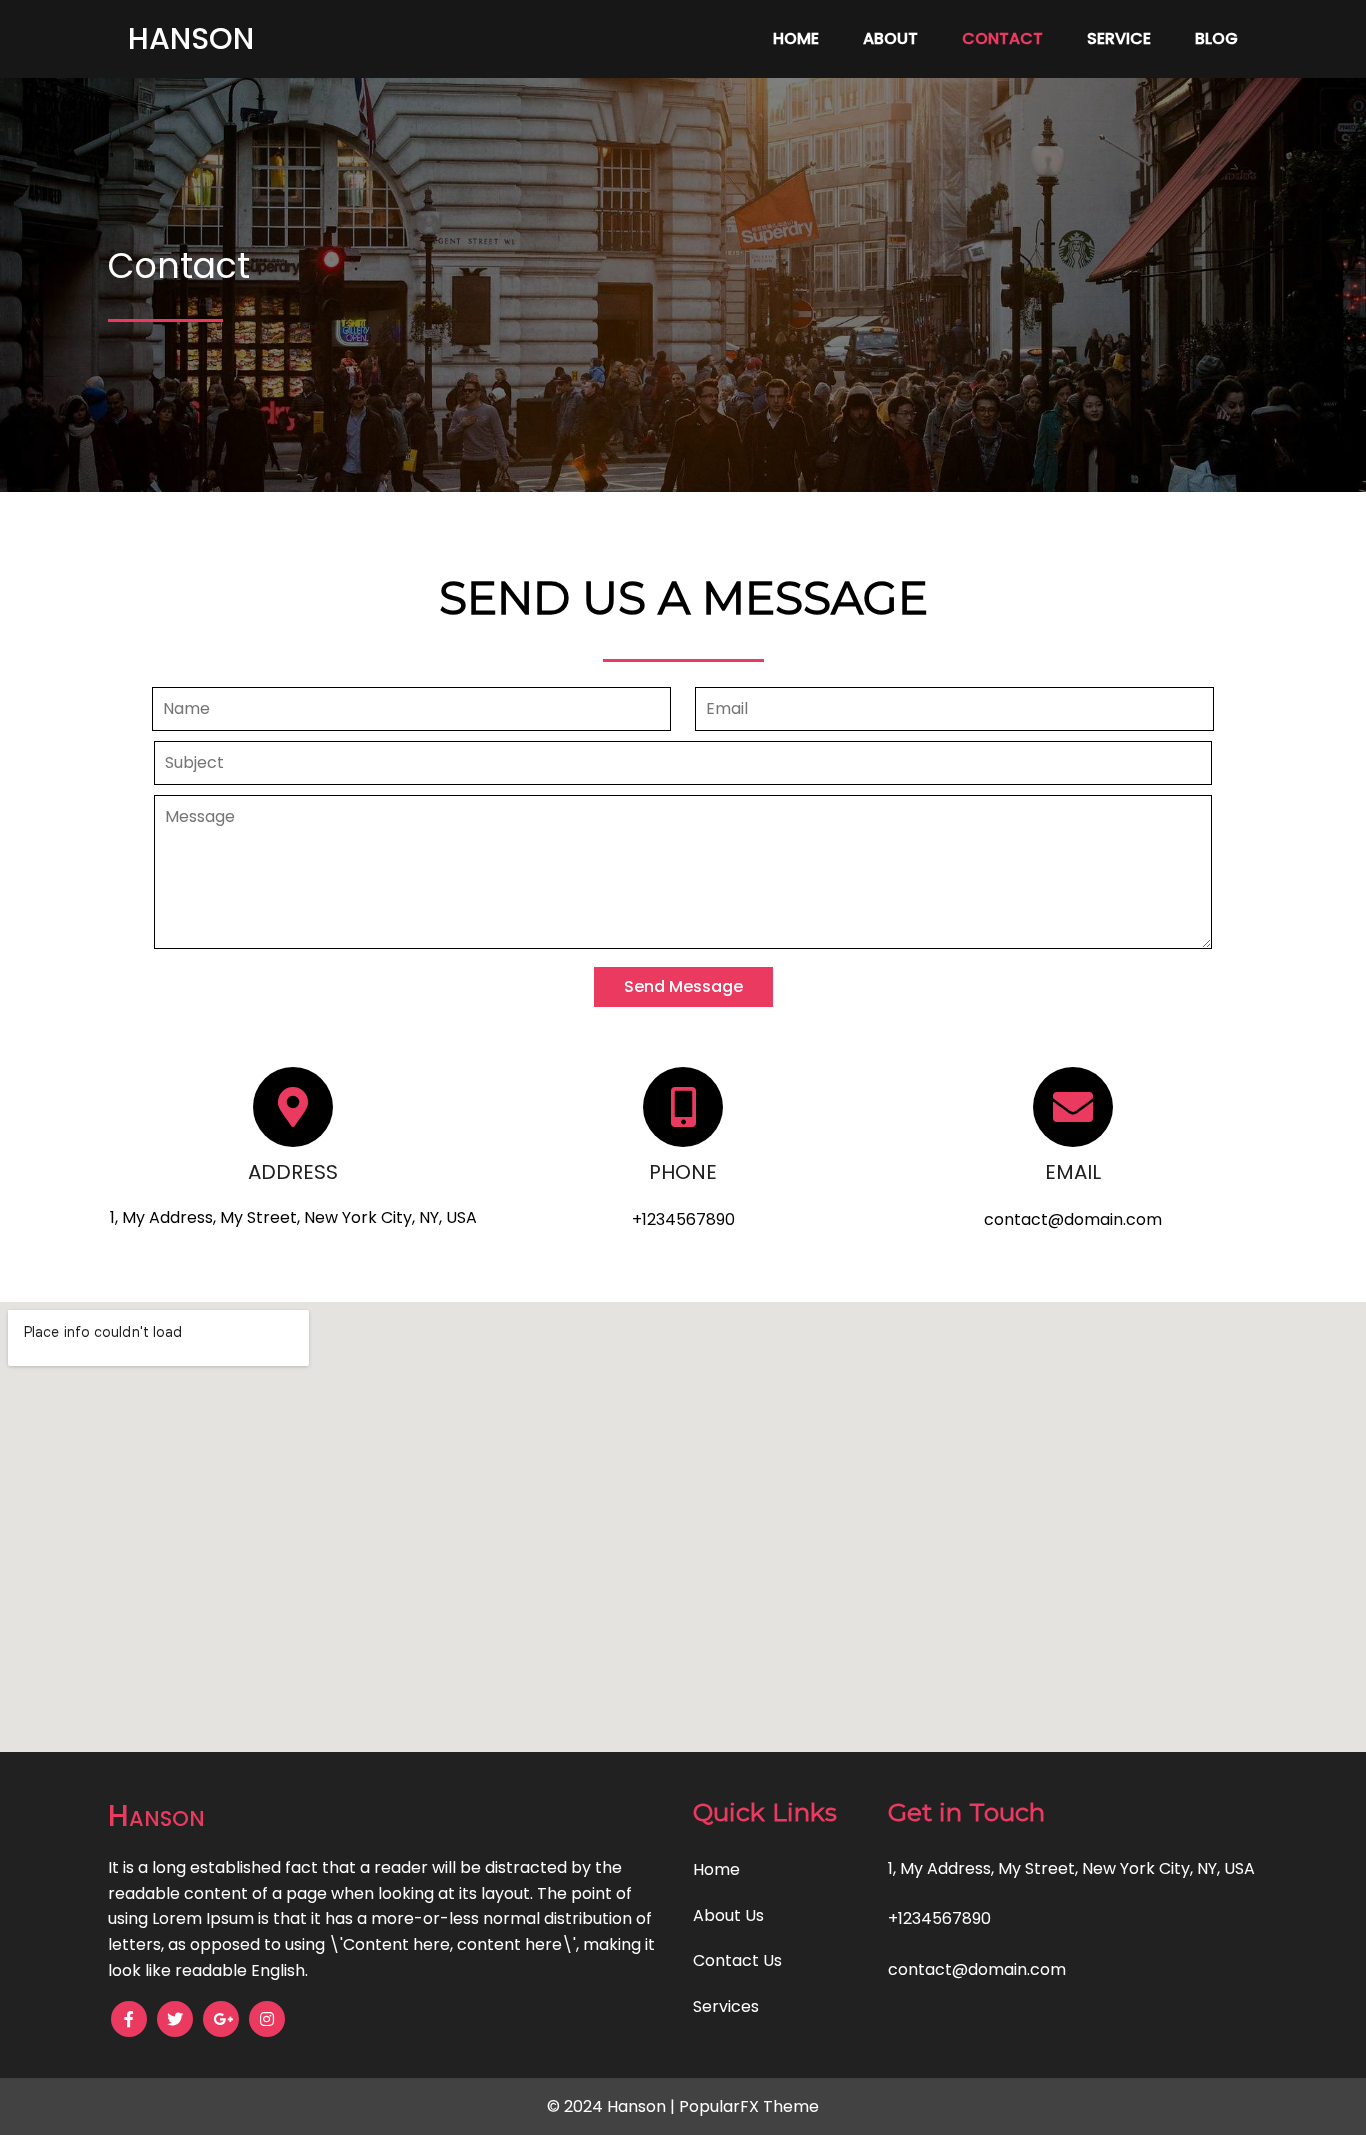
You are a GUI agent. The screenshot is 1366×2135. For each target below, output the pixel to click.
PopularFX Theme (749, 2106)
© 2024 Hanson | (613, 2106)
